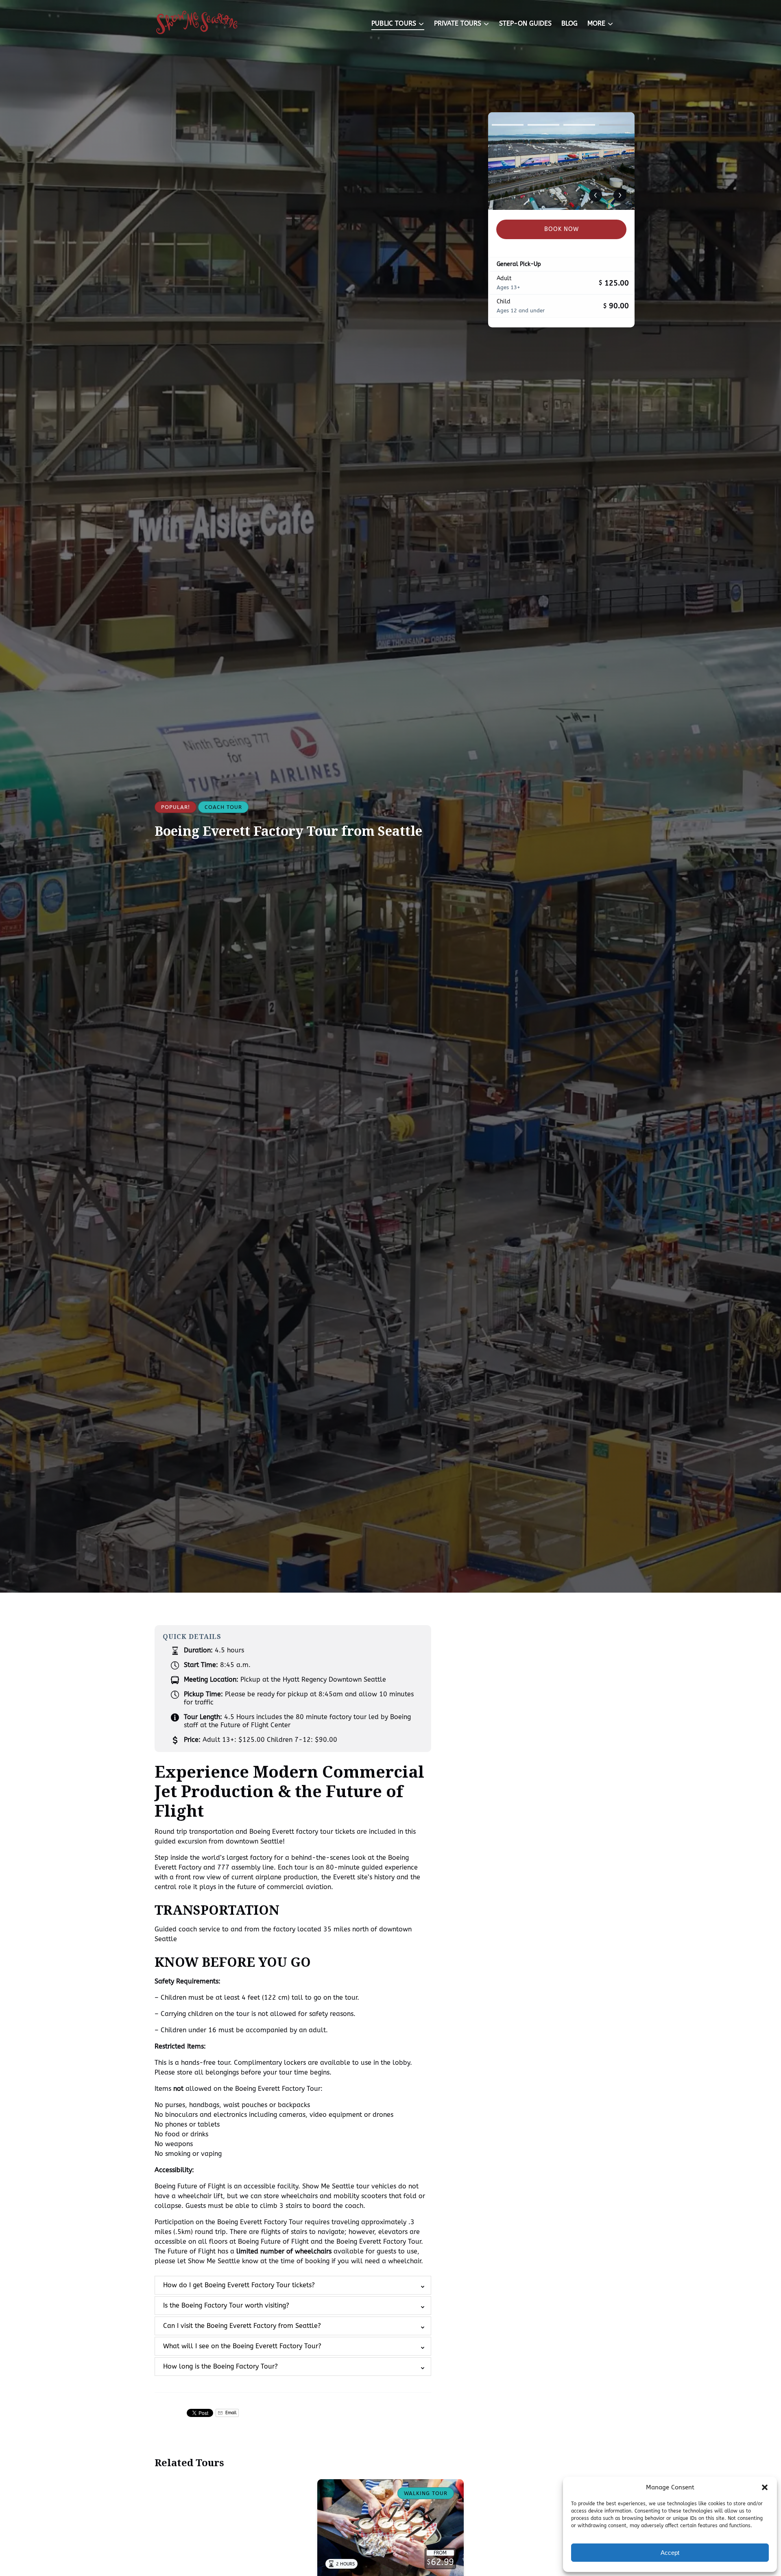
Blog (569, 23)
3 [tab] (579, 125)
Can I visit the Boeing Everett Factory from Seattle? (242, 2326)
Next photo (620, 195)
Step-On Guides (525, 23)
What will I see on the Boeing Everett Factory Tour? (242, 2346)
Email (230, 2413)
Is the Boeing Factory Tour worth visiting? (226, 2305)
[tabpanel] (561, 161)
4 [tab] (615, 125)
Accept (670, 2553)
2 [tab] (543, 125)
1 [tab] (508, 125)
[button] (765, 2487)
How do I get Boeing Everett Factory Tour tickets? (239, 2285)
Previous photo (596, 195)
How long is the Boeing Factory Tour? (220, 2366)
